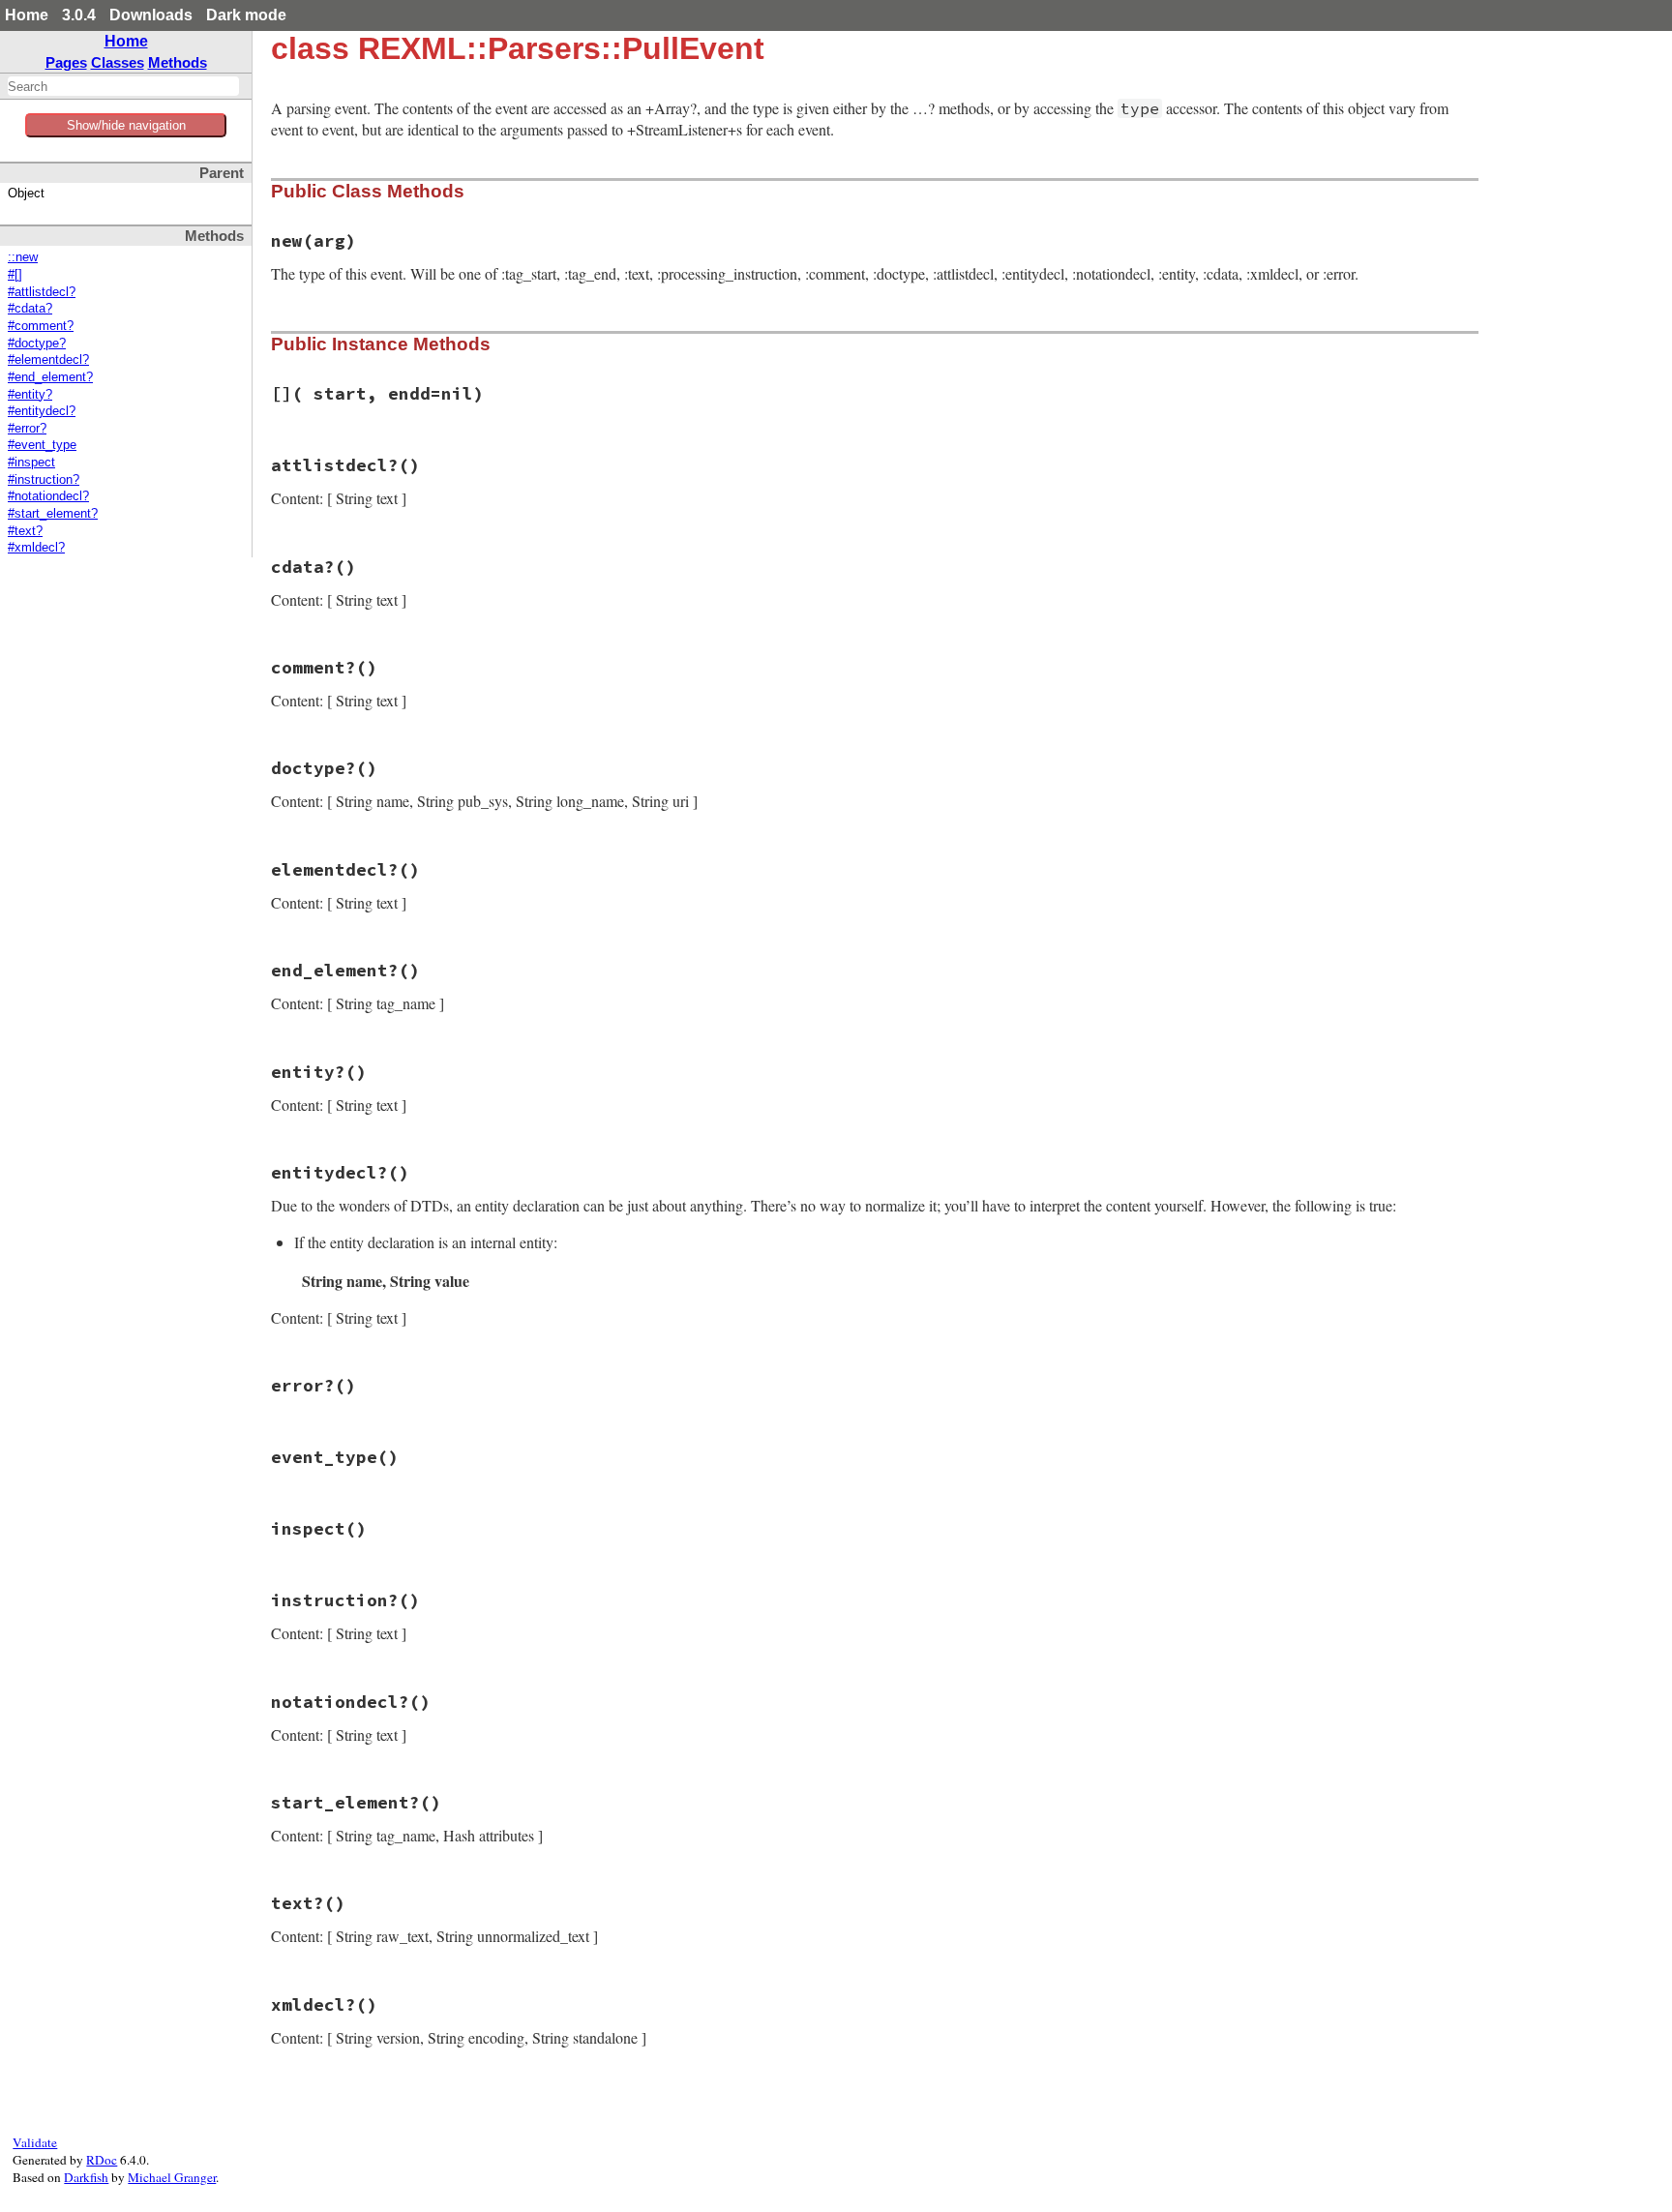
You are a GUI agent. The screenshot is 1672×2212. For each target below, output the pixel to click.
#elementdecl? (48, 360)
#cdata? (30, 309)
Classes (118, 62)
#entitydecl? (42, 411)
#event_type (42, 445)
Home (27, 15)
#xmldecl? (36, 548)
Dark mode (246, 15)
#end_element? (50, 377)
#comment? (41, 326)
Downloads (151, 15)
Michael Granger (172, 2177)
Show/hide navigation (126, 125)
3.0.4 (79, 15)
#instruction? (44, 480)
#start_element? (53, 514)
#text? (25, 531)
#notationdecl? (48, 496)
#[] (15, 275)
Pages (66, 62)
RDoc (102, 2160)
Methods (178, 62)
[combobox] (123, 86)
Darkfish (86, 2177)
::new (23, 257)
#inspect (31, 463)
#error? (27, 429)
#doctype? (37, 344)
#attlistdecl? (42, 292)
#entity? (30, 395)
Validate (35, 2142)
